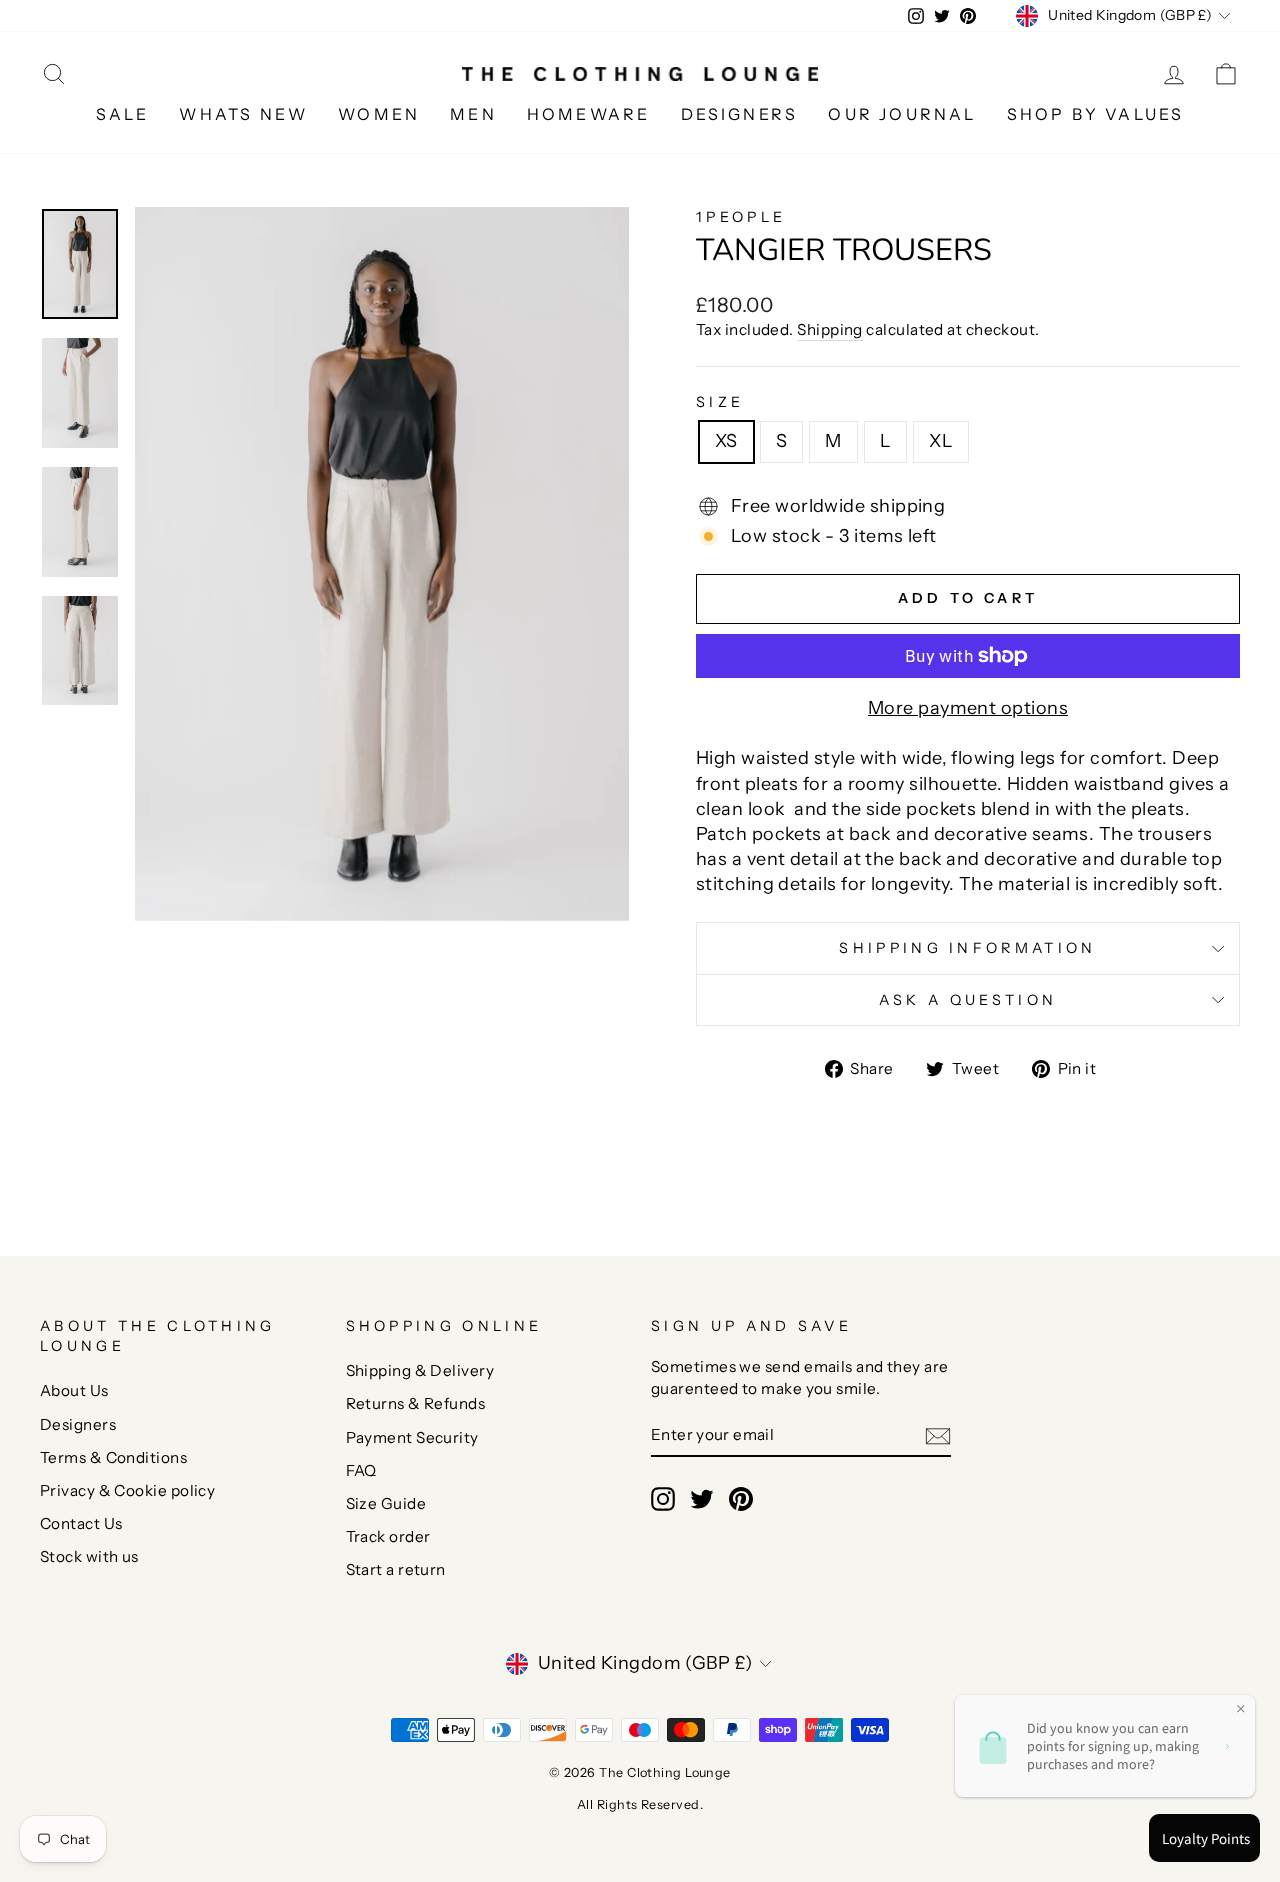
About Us (74, 1390)
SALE (123, 114)
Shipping (830, 329)
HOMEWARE (589, 114)
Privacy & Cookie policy (127, 1490)
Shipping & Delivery (420, 1370)
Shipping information (967, 948)
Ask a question (968, 1000)
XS (726, 441)
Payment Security (412, 1437)
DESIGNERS (740, 114)
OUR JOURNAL (902, 114)
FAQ (361, 1470)
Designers (78, 1424)
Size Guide (386, 1503)
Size (720, 402)
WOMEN (379, 114)
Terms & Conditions (113, 1457)
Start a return (396, 1569)
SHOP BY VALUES (1096, 114)
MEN (473, 114)
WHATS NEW (243, 114)
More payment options (968, 708)
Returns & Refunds (416, 1403)
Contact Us (81, 1523)
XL (941, 441)
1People (741, 217)
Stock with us (89, 1556)
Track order (388, 1536)
